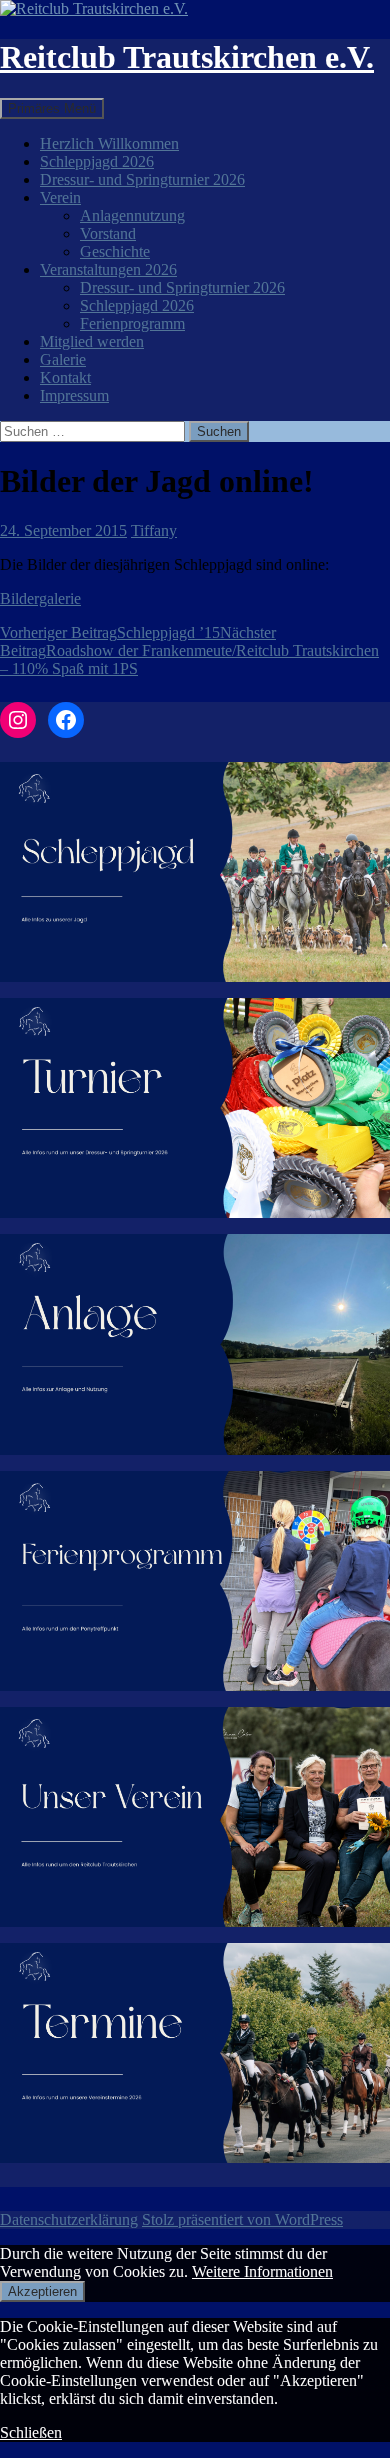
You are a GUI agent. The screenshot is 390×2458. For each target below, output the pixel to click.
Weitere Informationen (262, 2271)
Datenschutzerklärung (69, 2219)
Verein (60, 197)
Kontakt (65, 377)
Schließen (31, 2432)
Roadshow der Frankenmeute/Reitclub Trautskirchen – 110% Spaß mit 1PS (189, 650)
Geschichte (115, 251)
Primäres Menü (52, 108)
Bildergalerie (40, 598)
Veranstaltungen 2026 (108, 269)
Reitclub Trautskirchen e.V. (187, 57)
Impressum (74, 395)
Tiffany (154, 530)
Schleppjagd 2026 (97, 161)
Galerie (63, 359)
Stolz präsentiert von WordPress (242, 2219)
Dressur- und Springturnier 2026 (142, 179)
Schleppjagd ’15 (110, 632)
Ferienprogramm (132, 323)
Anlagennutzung (132, 215)
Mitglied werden (92, 341)
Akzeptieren (42, 2291)
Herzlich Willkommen (109, 143)
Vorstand (108, 233)
